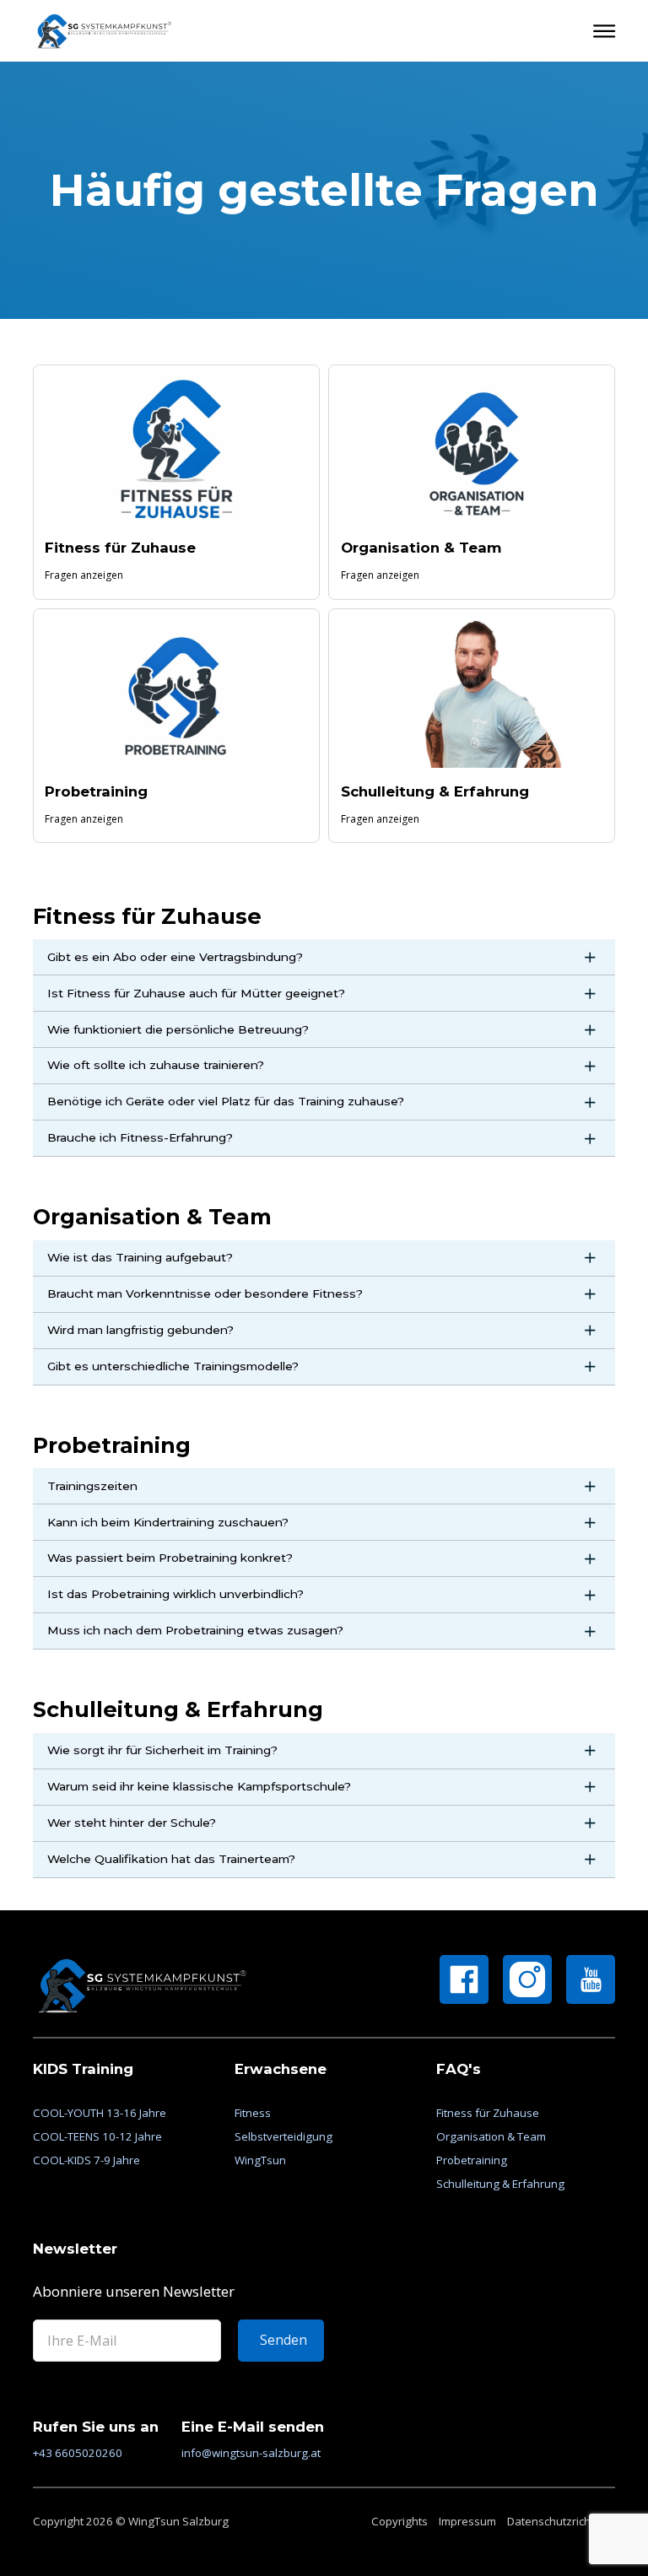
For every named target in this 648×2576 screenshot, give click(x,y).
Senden (283, 2340)
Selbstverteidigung (283, 2137)
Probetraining (96, 791)
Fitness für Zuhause (120, 548)
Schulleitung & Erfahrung (435, 791)
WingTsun (260, 2160)
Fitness (253, 2113)
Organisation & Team (421, 548)
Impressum (467, 2521)
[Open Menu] (604, 31)
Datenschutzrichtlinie (561, 2521)
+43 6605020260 (78, 2453)
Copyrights (400, 2521)
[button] (324, 957)
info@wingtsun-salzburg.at (251, 2453)
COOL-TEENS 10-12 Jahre (97, 2137)
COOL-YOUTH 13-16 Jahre (100, 2113)
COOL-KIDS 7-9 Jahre (86, 2160)
